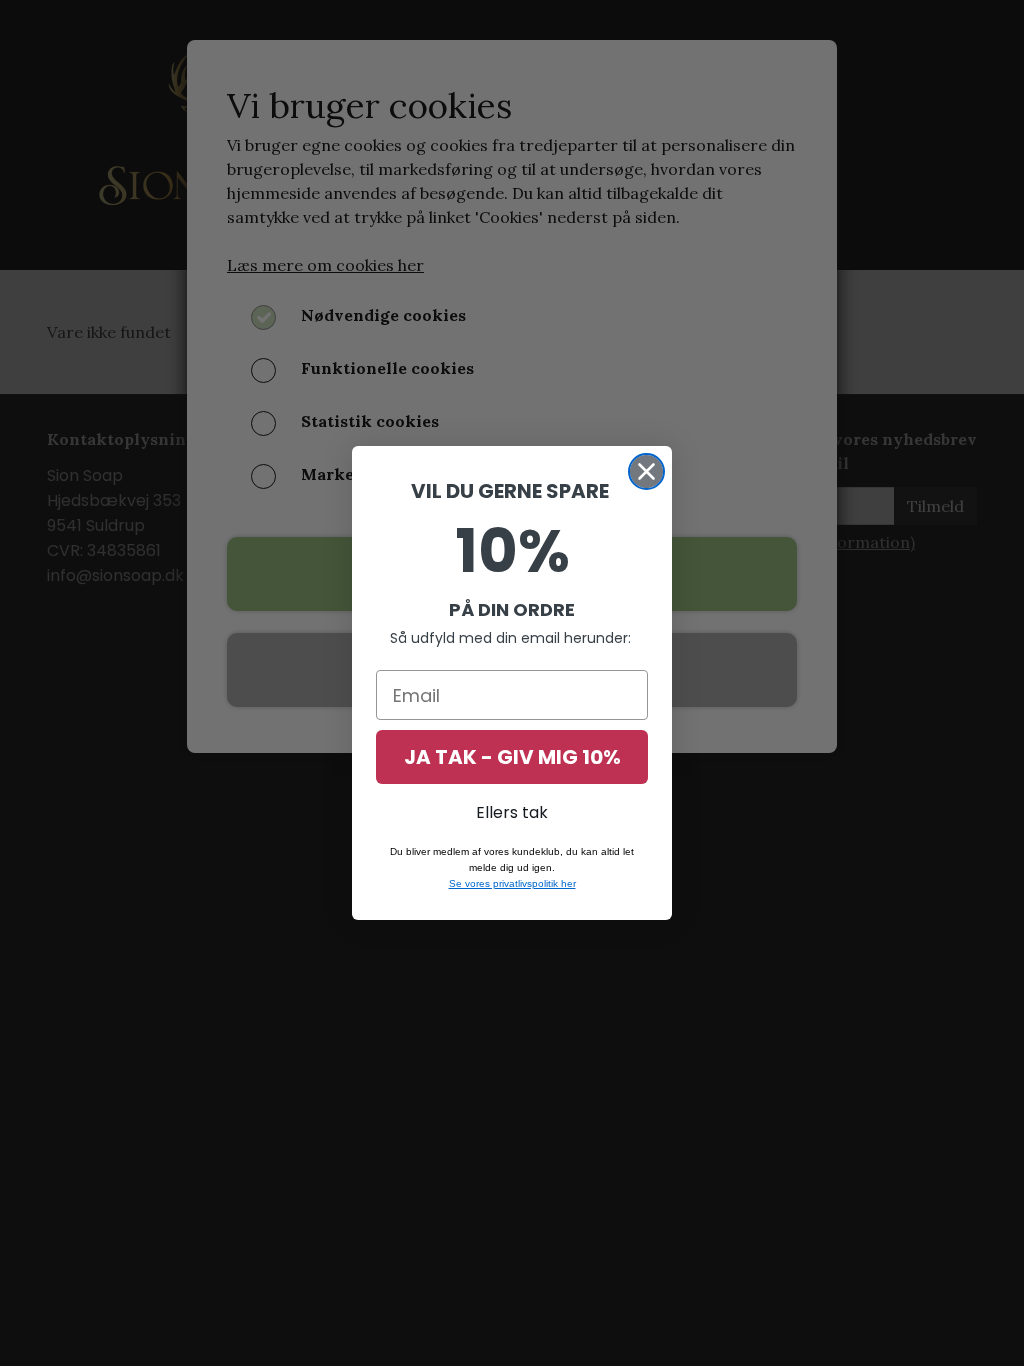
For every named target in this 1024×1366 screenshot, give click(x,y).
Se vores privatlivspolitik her (512, 883)
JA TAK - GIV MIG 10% (512, 757)
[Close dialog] (646, 471)
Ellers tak (512, 812)
